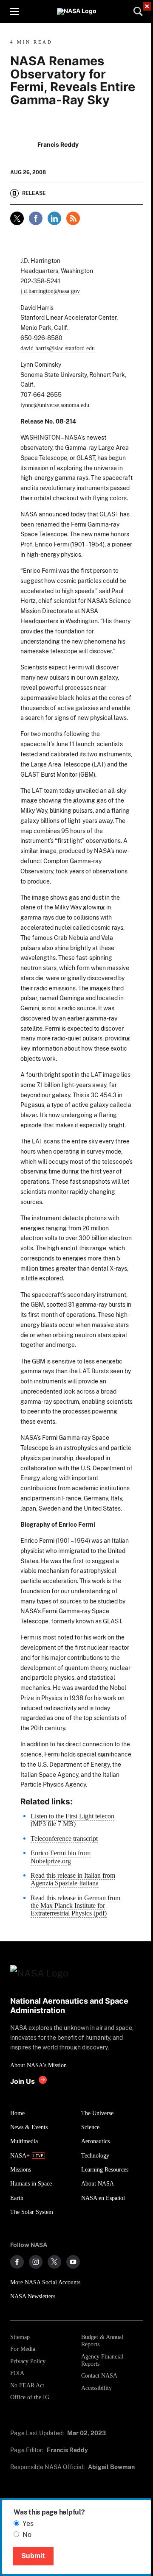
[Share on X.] (17, 218)
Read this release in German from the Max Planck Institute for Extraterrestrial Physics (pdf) (75, 1906)
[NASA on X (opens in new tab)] (54, 2262)
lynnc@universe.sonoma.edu (55, 405)
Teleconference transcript (64, 1839)
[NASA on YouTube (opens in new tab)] (73, 2262)
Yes (28, 2524)
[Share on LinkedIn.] (54, 218)
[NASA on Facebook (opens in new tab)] (17, 2262)
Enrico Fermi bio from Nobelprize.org (61, 1857)
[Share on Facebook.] (36, 218)
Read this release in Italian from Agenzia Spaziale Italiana (73, 1879)
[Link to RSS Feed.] (73, 218)
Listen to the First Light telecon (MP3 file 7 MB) (72, 1820)
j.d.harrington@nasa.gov (50, 291)
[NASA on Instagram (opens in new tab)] (36, 2262)
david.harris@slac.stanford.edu (58, 348)
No (27, 2535)
